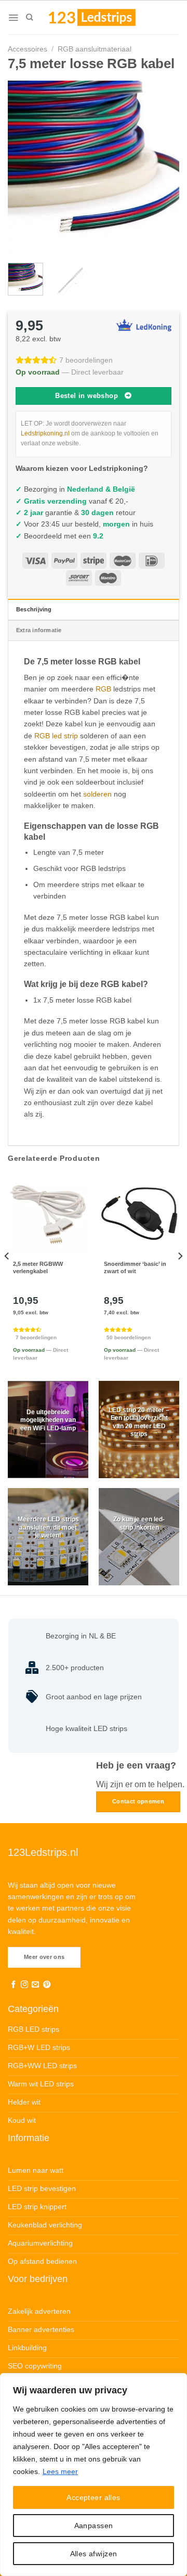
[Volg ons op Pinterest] (47, 1985)
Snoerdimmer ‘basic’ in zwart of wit (135, 1267)
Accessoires (28, 49)
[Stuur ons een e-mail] (35, 1985)
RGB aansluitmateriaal (95, 49)
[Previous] (24, 166)
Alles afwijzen (94, 2554)
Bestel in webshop (86, 396)
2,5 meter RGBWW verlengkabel (38, 1267)
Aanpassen (94, 2526)
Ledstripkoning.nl (45, 433)
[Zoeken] (29, 17)
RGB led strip (56, 736)
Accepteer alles (93, 2497)
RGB (103, 689)
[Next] (163, 166)
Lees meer (60, 2471)
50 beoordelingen (129, 1337)
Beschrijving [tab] (34, 609)
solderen (97, 794)
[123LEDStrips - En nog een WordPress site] (102, 17)
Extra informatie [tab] (39, 630)
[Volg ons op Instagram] (24, 1985)
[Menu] (13, 18)
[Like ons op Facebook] (14, 1985)
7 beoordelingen (86, 360)
